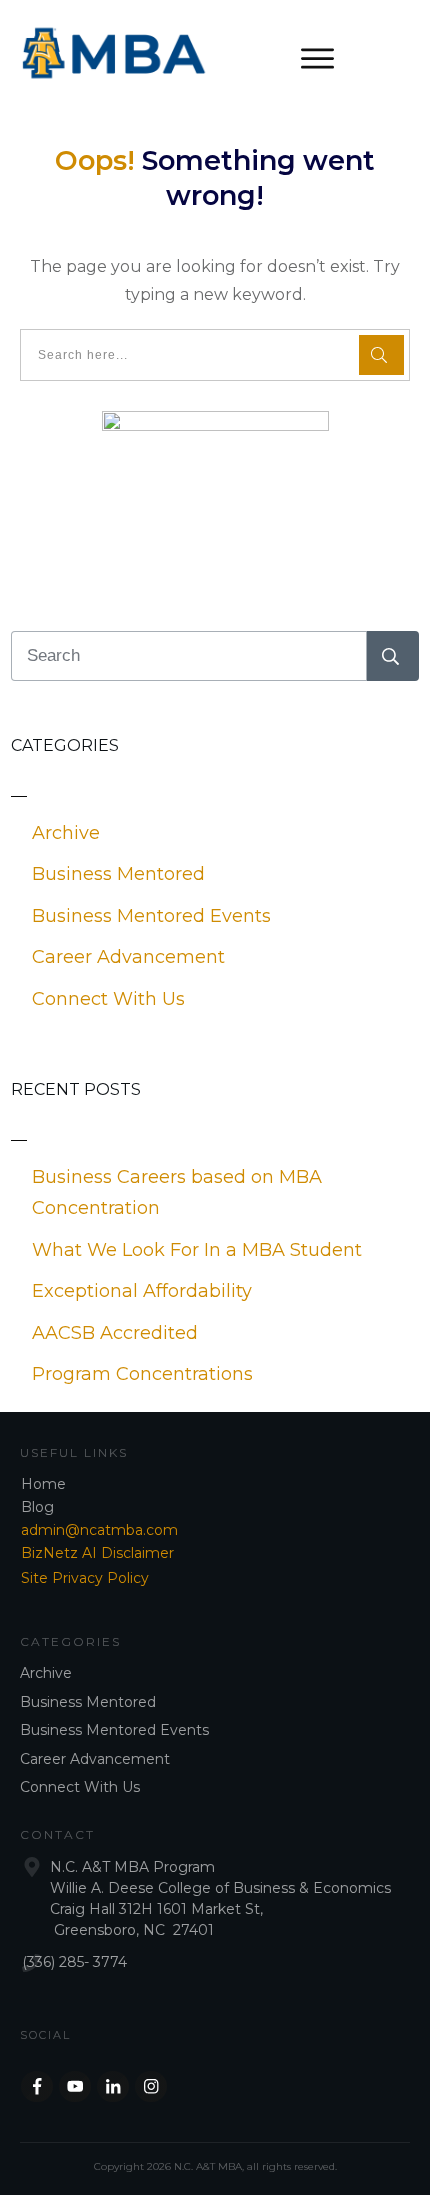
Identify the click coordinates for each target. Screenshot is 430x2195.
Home (43, 1484)
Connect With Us (108, 999)
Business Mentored (118, 874)
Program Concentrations (142, 1374)
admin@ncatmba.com (99, 1530)
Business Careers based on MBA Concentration (177, 1193)
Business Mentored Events (151, 916)
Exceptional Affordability (142, 1291)
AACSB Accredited (115, 1333)
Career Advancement (128, 957)
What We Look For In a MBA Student (197, 1250)
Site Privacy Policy (85, 1578)
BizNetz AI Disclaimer (97, 1553)
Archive (66, 833)
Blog (37, 1507)
